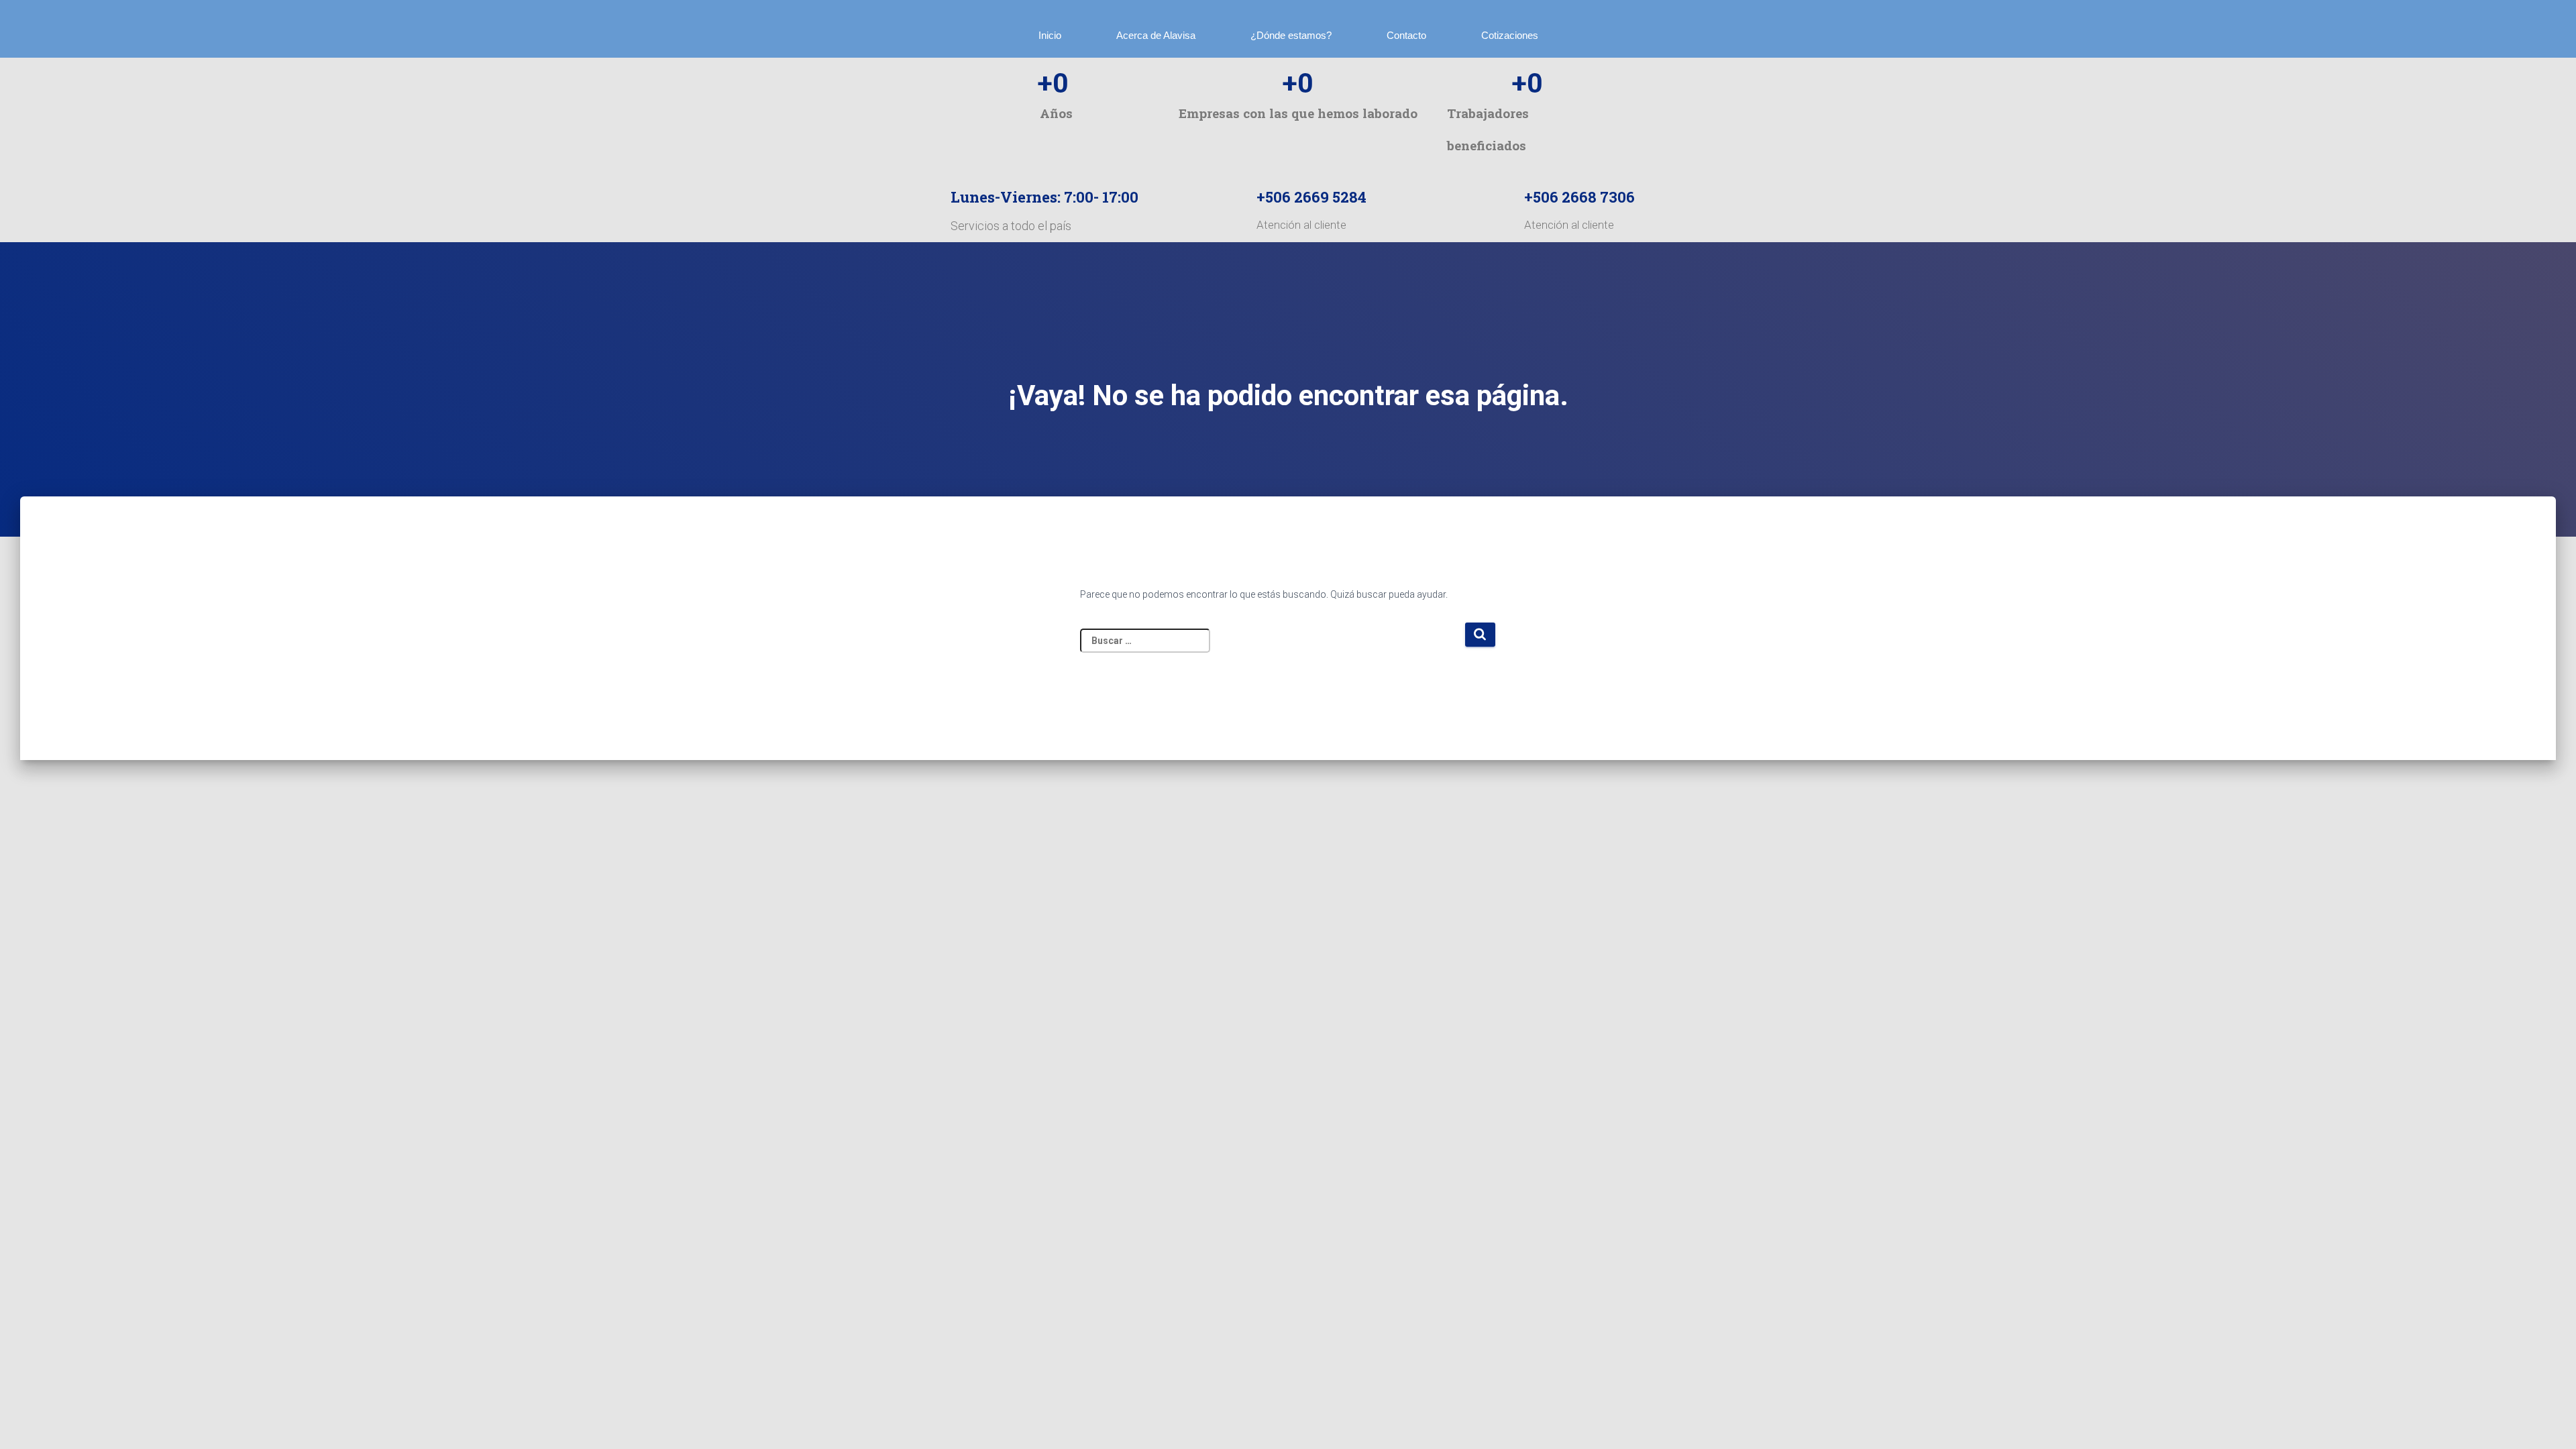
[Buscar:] (1272, 647)
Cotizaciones (1510, 35)
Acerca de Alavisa (1156, 35)
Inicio (1050, 35)
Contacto (1406, 35)
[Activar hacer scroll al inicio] (2557, 1427)
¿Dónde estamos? (1291, 35)
